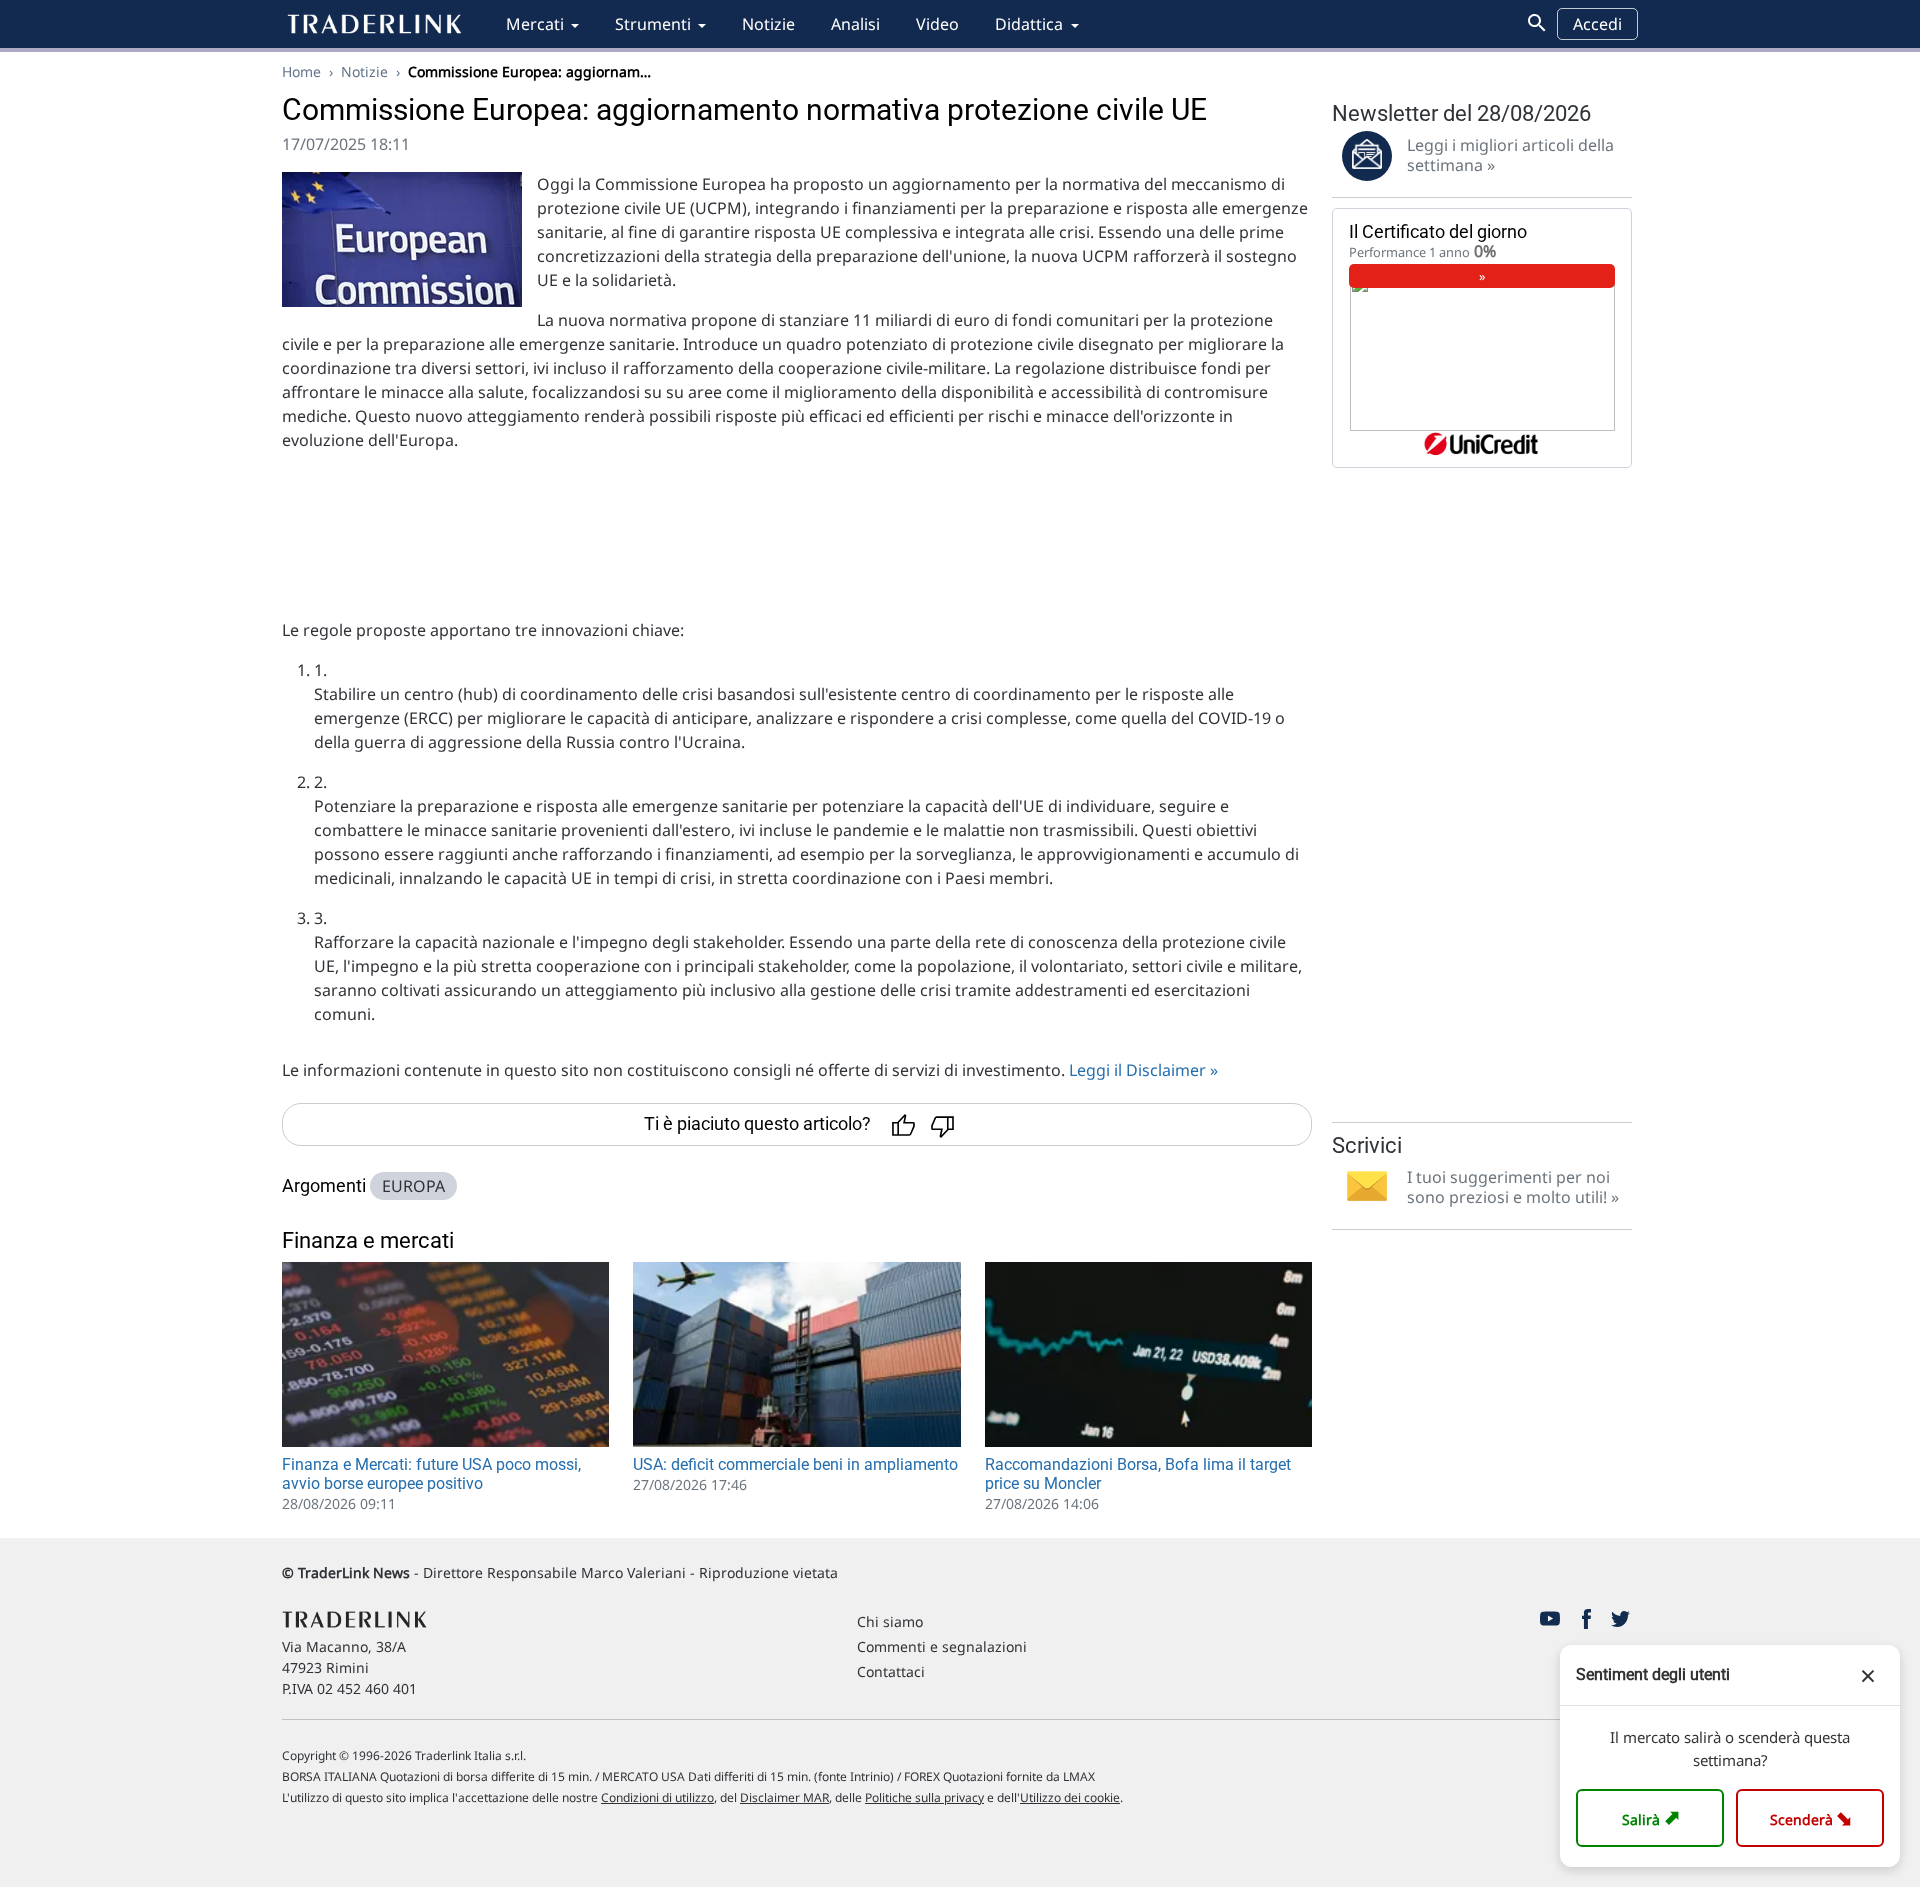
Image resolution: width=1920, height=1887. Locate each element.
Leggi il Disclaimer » (1143, 1070)
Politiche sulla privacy (924, 1797)
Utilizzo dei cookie (1070, 1797)
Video (937, 24)
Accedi (1597, 24)
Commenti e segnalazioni (942, 1646)
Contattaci (891, 1671)
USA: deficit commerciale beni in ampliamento (795, 1464)
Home (301, 71)
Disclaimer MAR (784, 1797)
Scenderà (1814, 1817)
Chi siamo (890, 1621)
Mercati (535, 24)
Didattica (1029, 24)
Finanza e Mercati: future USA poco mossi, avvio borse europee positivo (431, 1474)
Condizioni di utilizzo (657, 1797)
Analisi (855, 24)
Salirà (1653, 1817)
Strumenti (653, 24)
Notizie (768, 24)
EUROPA (413, 1186)
